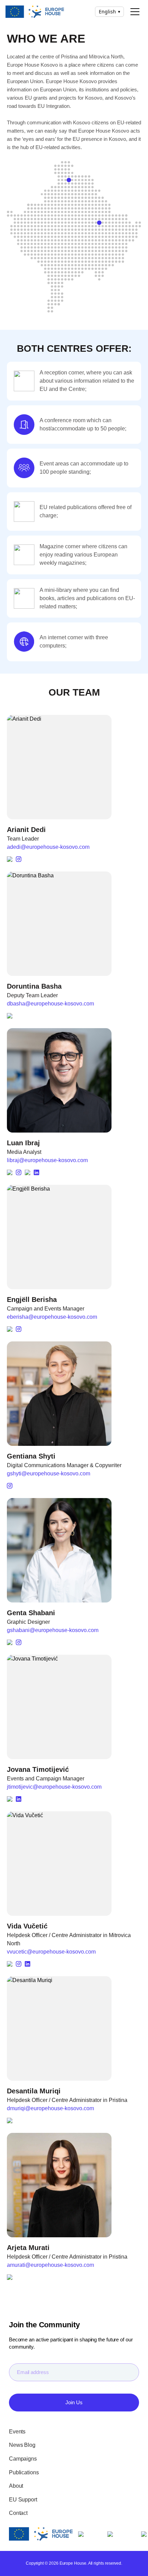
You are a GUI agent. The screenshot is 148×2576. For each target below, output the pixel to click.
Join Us (74, 2402)
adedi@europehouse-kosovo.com (48, 847)
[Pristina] (99, 223)
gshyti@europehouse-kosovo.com (49, 1473)
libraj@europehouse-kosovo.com (47, 1160)
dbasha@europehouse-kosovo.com (50, 1004)
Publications (24, 2472)
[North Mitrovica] (70, 179)
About (16, 2486)
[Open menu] (135, 12)
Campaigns (23, 2459)
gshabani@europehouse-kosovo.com (53, 1630)
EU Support (23, 2500)
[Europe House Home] (35, 12)
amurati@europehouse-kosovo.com (50, 2265)
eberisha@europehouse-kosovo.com (52, 1317)
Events (17, 2432)
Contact (18, 2513)
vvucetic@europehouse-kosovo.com (51, 1952)
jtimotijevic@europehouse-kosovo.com (54, 1787)
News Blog (22, 2445)
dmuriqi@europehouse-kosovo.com (50, 2108)
